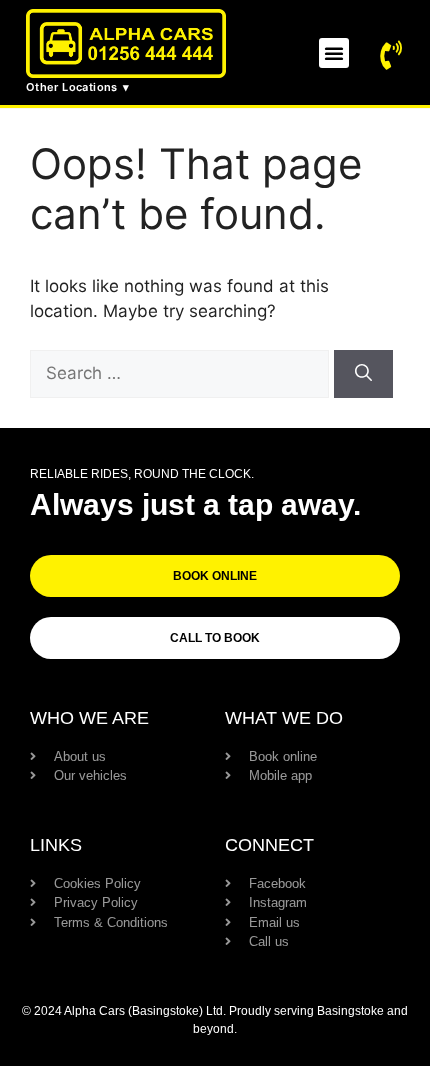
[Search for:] (182, 373)
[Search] (363, 374)
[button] (334, 53)
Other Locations (72, 87)
